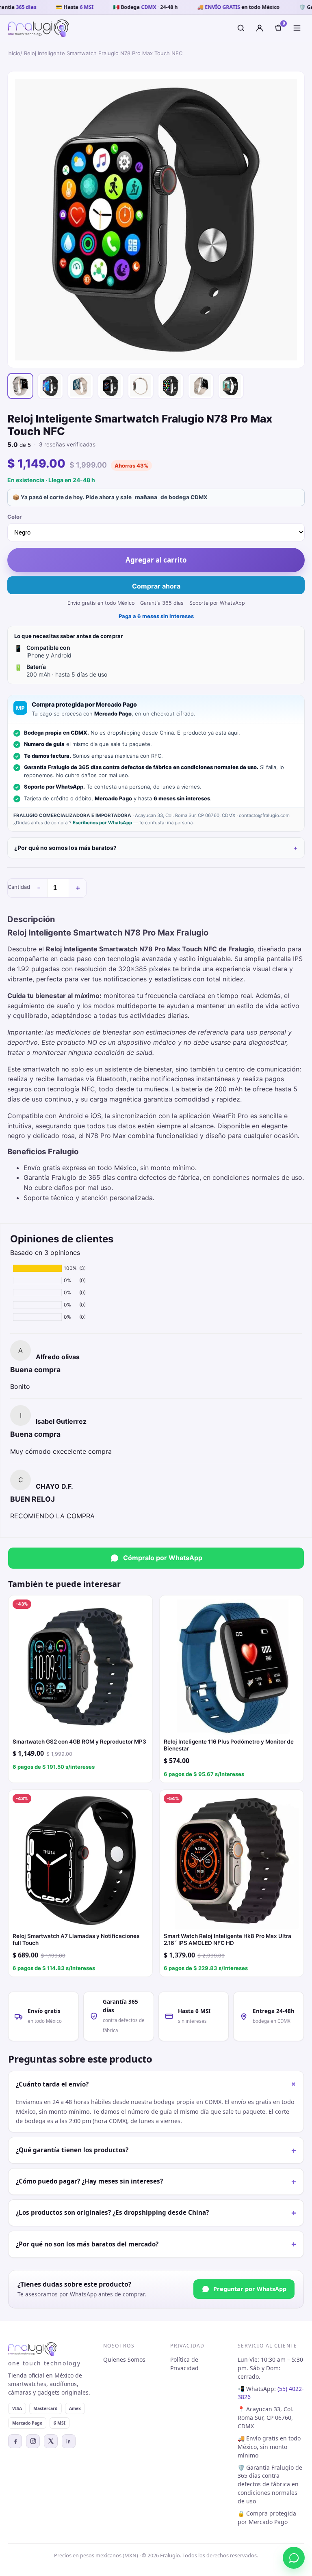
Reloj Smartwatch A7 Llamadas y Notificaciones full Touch (76, 1940)
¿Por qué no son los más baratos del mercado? (156, 2244)
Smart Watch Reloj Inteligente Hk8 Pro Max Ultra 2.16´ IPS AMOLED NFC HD (227, 1940)
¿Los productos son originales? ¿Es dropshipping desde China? (156, 2213)
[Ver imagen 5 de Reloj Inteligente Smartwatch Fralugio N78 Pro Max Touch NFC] (141, 386)
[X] (51, 2441)
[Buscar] (241, 28)
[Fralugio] (39, 28)
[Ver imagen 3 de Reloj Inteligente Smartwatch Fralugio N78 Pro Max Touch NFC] (80, 386)
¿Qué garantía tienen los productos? (156, 2150)
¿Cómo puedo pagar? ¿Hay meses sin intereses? (156, 2182)
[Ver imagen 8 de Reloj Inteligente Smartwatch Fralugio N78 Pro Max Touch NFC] (231, 386)
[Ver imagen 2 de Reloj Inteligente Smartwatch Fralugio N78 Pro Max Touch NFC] (50, 386)
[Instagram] (33, 2441)
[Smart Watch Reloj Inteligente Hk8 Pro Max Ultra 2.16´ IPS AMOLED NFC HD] (232, 1862)
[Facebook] (15, 2441)
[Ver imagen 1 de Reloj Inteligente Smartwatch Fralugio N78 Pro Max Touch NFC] (20, 386)
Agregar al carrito (156, 560)
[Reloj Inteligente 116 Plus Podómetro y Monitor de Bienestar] (232, 1667)
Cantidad (19, 887)
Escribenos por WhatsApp (102, 823)
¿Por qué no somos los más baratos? (65, 848)
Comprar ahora (156, 586)
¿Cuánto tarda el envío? (158, 2084)
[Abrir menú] (297, 28)
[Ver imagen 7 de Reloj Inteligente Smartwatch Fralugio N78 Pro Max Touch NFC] (201, 386)
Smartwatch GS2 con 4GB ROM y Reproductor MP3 (79, 1742)
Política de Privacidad (184, 2364)
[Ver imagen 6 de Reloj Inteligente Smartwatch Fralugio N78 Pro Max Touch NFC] (171, 386)
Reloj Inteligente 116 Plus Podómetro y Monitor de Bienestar (229, 1745)
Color (14, 517)
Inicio (14, 53)
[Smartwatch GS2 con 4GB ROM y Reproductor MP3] (80, 1667)
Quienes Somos (124, 2359)
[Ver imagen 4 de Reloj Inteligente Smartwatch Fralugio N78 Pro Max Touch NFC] (110, 386)
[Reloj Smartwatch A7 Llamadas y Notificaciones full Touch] (80, 1862)
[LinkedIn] (69, 2441)
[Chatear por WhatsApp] (294, 2558)
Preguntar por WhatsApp (250, 2289)
